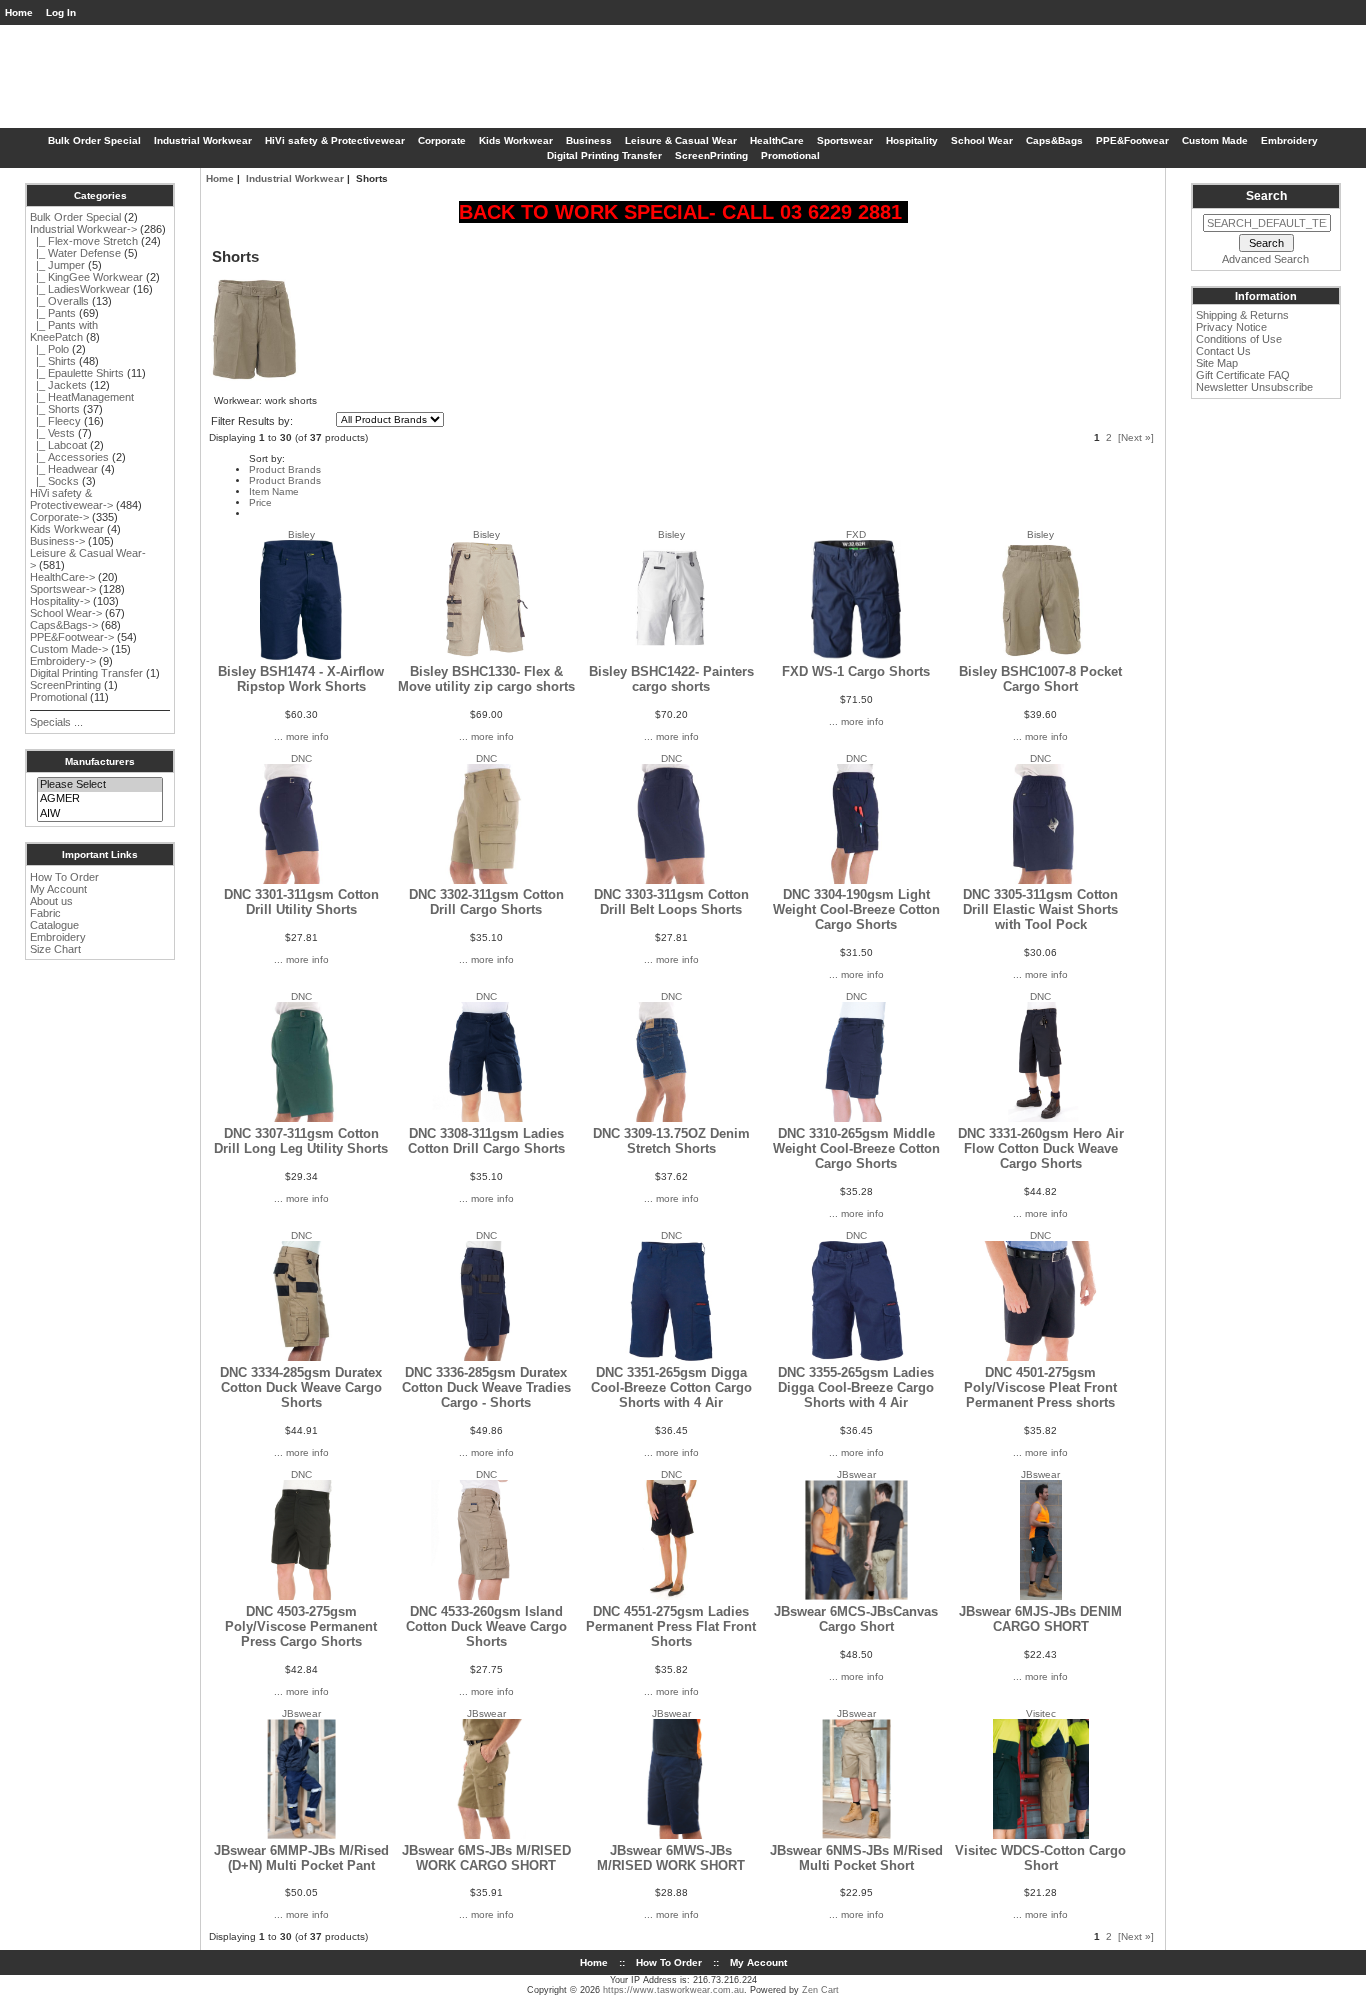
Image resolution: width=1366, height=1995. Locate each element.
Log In (61, 12)
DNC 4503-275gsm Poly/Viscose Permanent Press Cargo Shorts (301, 1626)
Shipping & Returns (1242, 315)
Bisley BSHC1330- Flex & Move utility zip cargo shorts (486, 679)
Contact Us (1223, 351)
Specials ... (56, 722)
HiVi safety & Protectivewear (335, 140)
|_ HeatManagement (82, 397)
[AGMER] (99, 799)
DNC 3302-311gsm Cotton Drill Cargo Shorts (486, 902)
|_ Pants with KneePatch (64, 331)
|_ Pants (53, 313)
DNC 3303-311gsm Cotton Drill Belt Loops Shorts (671, 902)
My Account (58, 889)
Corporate (442, 140)
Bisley (301, 534)
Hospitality (912, 140)
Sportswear (845, 140)
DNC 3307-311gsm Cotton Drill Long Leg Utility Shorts (301, 1141)
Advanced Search (1265, 259)
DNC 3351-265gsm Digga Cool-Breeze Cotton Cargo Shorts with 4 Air (671, 1387)
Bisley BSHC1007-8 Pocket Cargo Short (1040, 679)
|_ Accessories (69, 457)
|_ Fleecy (55, 421)
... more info (301, 736)
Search (1266, 196)
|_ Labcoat (58, 445)
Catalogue (54, 925)
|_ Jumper (57, 265)
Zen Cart (820, 1990)
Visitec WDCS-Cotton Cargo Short (1040, 1858)
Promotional (790, 155)
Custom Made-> (69, 649)
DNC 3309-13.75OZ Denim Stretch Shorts (671, 1141)
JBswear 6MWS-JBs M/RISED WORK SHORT (671, 1858)
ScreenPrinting (711, 155)
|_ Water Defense (75, 253)
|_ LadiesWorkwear (80, 289)
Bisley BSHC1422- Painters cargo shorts (671, 679)
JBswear (856, 1474)
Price (260, 502)
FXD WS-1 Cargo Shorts (856, 671)
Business (589, 140)
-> (83, 229)
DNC (301, 758)
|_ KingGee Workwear (86, 277)
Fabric (45, 913)
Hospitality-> (60, 601)
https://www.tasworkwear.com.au (673, 1990)
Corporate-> (59, 517)
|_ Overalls (59, 301)
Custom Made (1215, 140)
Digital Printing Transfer (604, 155)
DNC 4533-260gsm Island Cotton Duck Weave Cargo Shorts (486, 1626)
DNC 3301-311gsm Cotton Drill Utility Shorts (301, 902)
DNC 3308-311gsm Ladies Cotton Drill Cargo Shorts (486, 1141)
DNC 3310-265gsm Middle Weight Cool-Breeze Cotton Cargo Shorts (856, 1148)
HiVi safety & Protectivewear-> (71, 499)
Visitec (1041, 1713)
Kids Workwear (516, 140)
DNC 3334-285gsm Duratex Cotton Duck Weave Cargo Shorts (301, 1387)
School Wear (982, 140)
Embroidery (1289, 140)
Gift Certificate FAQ (1243, 375)
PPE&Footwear (1132, 140)
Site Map (1217, 363)
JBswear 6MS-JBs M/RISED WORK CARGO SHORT (486, 1858)
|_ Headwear (64, 469)
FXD (856, 534)
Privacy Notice (1231, 327)
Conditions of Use (1239, 339)
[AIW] (99, 814)
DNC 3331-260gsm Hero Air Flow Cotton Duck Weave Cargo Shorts (1041, 1148)
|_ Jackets (58, 385)
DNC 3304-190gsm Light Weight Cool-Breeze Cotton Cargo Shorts (856, 909)
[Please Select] (99, 785)
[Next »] (1136, 437)
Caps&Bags (1054, 140)
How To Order (64, 877)
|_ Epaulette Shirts (77, 373)
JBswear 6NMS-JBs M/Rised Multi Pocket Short (856, 1858)
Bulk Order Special (94, 140)
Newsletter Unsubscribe (1254, 387)
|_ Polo (49, 349)
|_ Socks (54, 481)
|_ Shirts (53, 361)
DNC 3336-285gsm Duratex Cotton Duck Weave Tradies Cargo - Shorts (486, 1387)
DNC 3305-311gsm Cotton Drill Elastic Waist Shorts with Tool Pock (1040, 909)
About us (51, 901)
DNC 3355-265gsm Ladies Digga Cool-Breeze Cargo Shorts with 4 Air (856, 1387)
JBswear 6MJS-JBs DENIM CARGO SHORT (1040, 1619)
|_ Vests (52, 433)
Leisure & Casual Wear (681, 140)
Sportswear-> (63, 589)
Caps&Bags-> (64, 625)
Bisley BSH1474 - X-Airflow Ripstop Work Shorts (301, 679)
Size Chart (55, 949)
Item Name (274, 491)
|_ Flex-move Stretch (84, 241)
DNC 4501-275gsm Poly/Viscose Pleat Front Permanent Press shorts (1040, 1387)
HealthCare (777, 140)
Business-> (57, 541)
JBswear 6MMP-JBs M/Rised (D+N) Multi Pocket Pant (301, 1858)
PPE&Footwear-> (72, 637)
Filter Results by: (252, 421)
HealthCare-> (62, 577)
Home (19, 12)
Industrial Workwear (295, 178)
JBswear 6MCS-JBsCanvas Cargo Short (856, 1619)
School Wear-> (66, 613)
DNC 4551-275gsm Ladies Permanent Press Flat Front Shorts (671, 1626)
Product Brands (285, 469)
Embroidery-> (63, 661)
